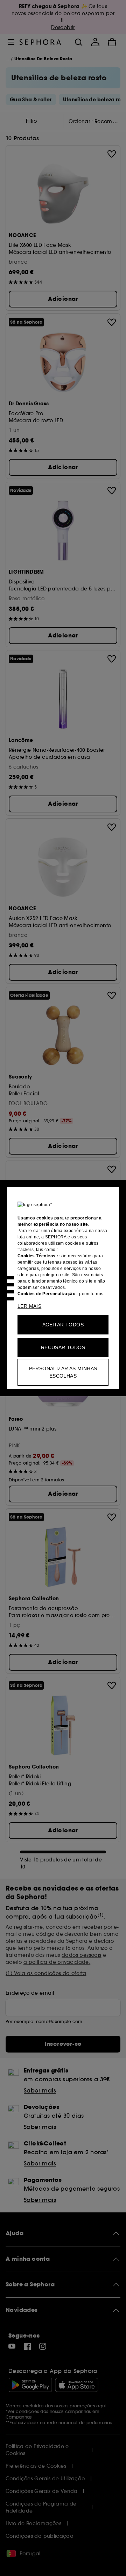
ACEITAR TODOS (63, 1325)
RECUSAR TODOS (63, 1347)
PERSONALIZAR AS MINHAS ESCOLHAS (63, 1372)
